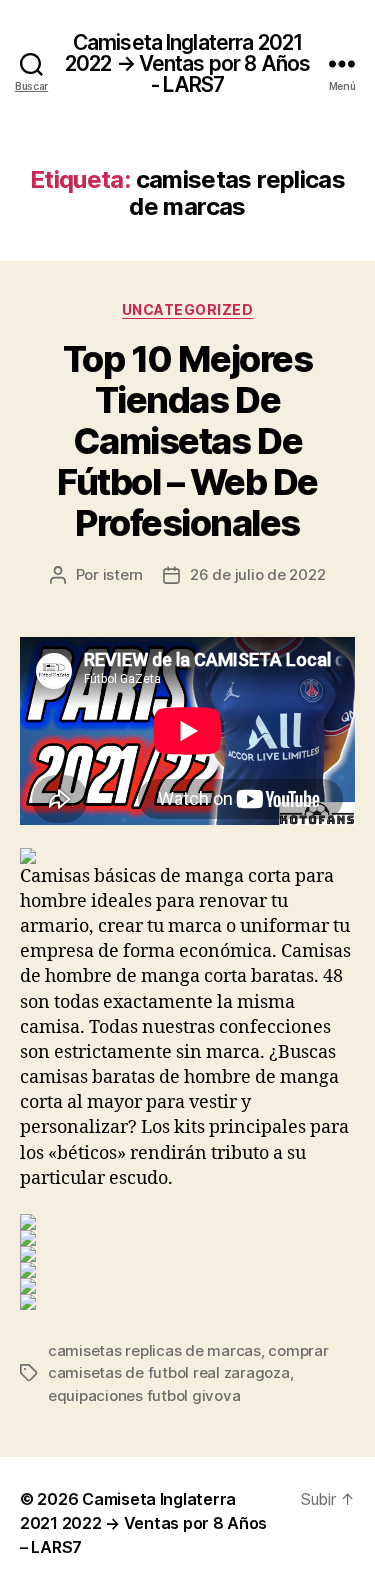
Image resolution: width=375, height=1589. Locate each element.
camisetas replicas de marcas (154, 1350)
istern (123, 574)
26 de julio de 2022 (257, 574)
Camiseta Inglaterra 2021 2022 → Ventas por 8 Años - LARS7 (187, 63)
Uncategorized (188, 309)
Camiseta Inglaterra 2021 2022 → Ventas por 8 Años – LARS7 (143, 1523)
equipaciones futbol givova (144, 1395)
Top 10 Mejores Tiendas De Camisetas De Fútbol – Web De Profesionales (187, 441)
